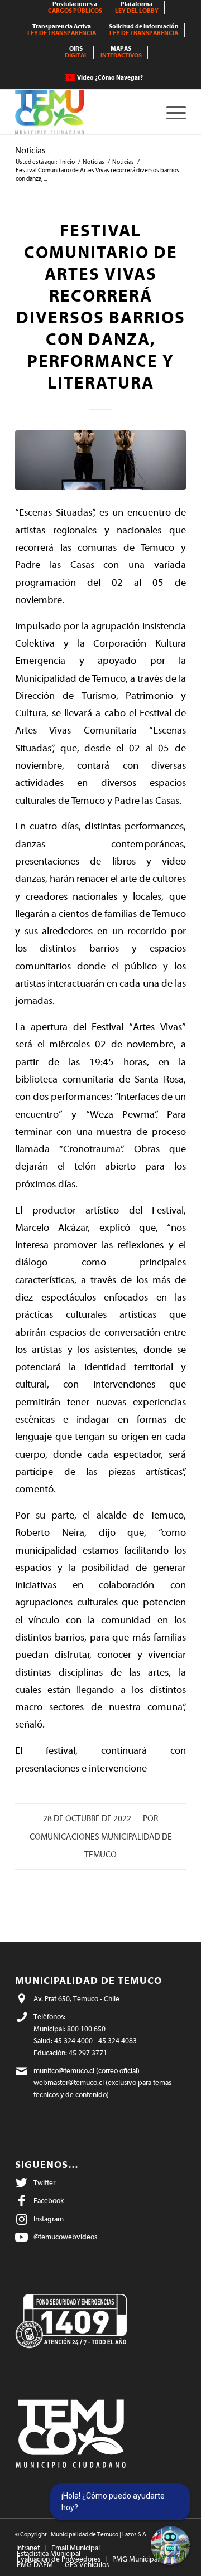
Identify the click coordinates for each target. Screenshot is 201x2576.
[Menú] (171, 112)
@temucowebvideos (65, 2237)
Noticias (30, 151)
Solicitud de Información (144, 30)
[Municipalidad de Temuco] (83, 112)
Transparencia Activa (62, 30)
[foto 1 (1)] (100, 460)
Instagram (49, 2219)
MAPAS (121, 52)
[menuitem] (75, 8)
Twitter (44, 2183)
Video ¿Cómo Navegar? (110, 78)
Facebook (49, 2201)
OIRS (76, 52)
